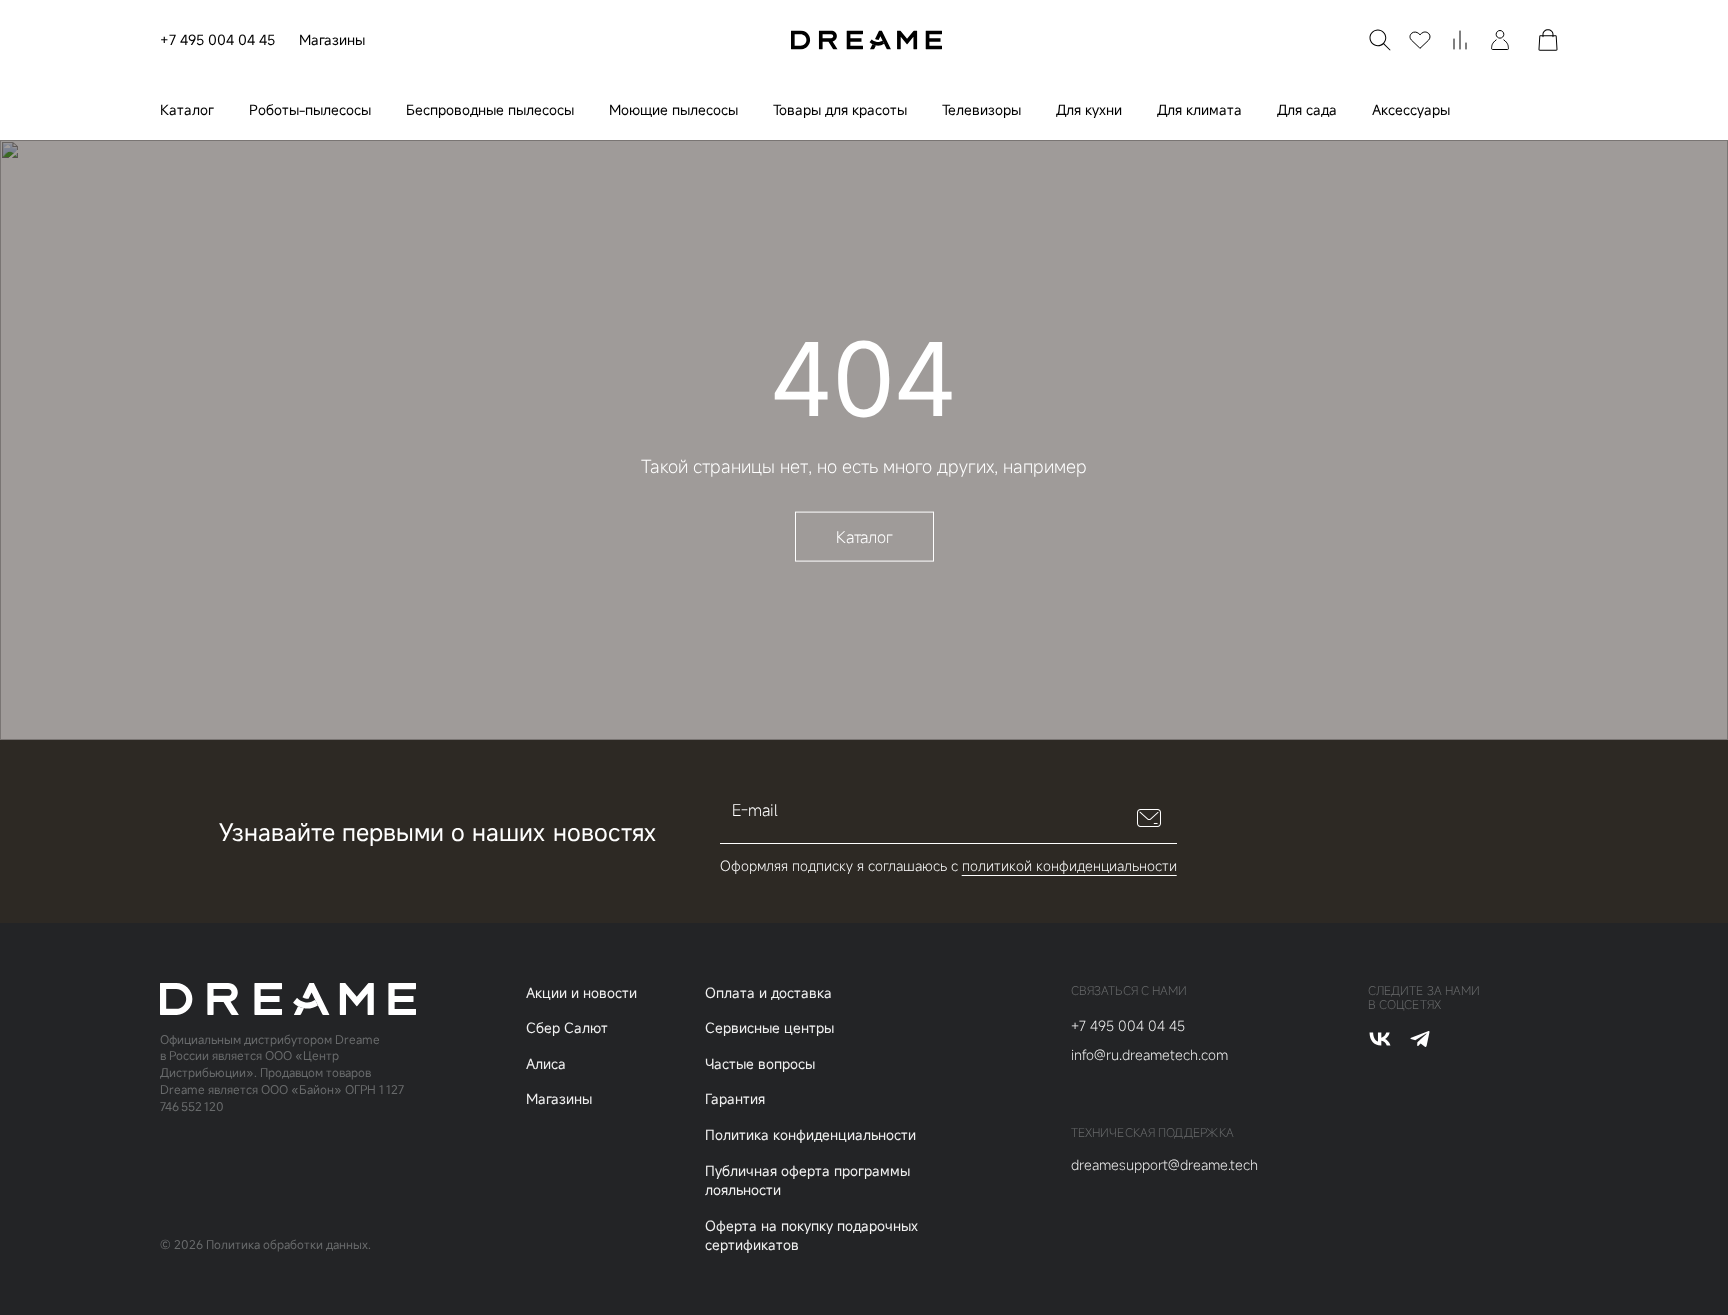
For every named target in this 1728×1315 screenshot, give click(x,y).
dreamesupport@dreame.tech (1164, 1164)
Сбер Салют (567, 1027)
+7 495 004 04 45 (217, 39)
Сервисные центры (769, 1027)
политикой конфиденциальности (1069, 865)
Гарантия (735, 1098)
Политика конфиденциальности (810, 1134)
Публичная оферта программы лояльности (807, 1180)
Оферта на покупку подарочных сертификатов (811, 1235)
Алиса (546, 1063)
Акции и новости (581, 992)
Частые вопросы (760, 1063)
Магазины (332, 39)
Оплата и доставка (768, 992)
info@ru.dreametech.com (1149, 1054)
